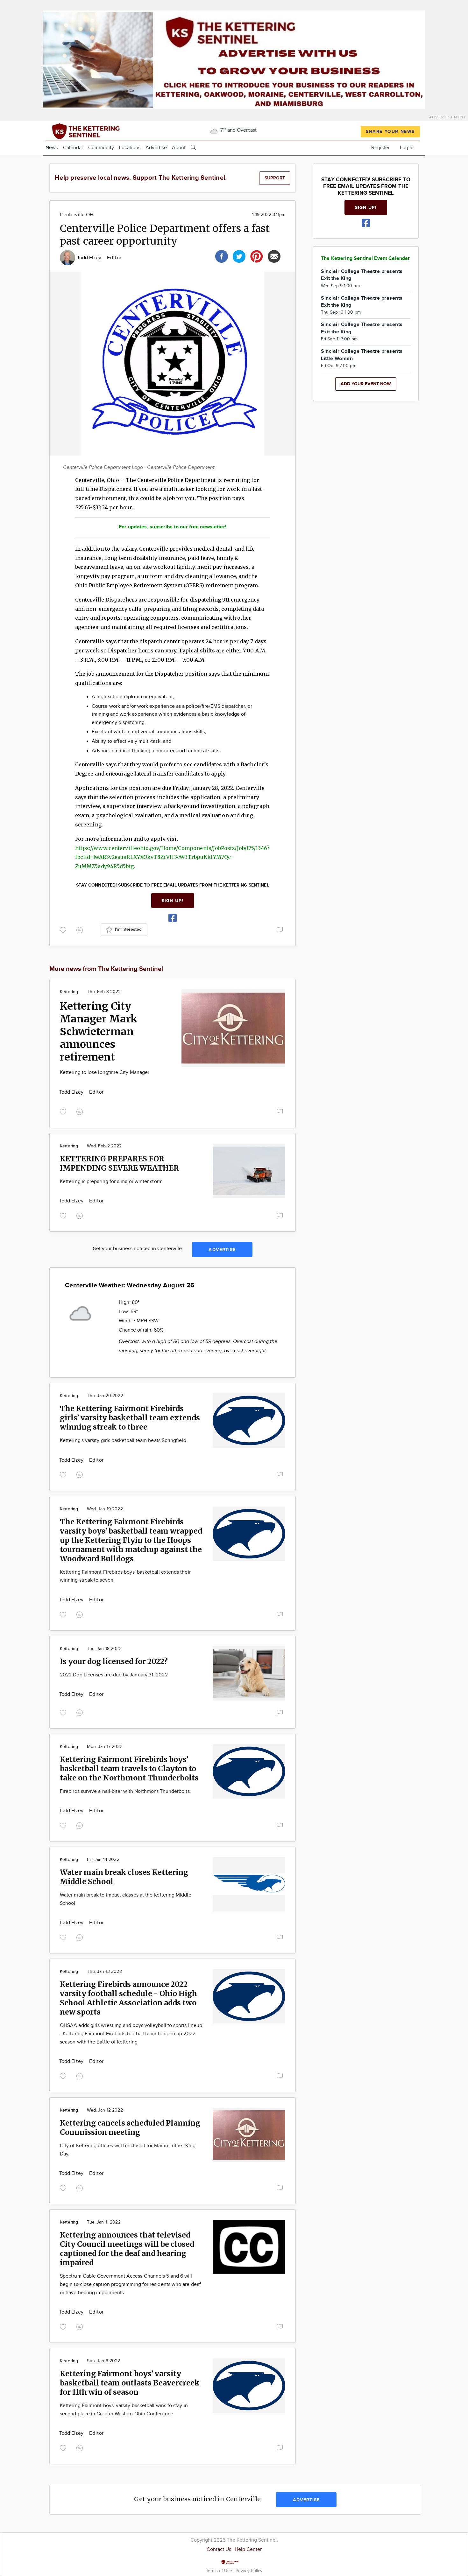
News (52, 148)
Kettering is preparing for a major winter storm (111, 1182)
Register (380, 148)
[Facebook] (222, 256)
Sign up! (173, 901)
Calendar (73, 148)
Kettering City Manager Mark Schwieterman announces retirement (99, 1032)
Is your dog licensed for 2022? (114, 1661)
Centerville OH (77, 215)
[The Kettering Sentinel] (101, 131)
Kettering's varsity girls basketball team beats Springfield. (124, 1441)
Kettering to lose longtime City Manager (105, 1072)
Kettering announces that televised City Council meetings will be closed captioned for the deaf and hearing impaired (127, 2249)
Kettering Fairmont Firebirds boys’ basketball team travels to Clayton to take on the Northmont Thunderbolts (129, 1768)
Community (101, 148)
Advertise (156, 148)
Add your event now (366, 384)
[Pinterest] (257, 256)
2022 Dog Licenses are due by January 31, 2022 (114, 1675)
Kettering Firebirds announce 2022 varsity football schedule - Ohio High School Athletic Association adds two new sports (128, 1998)
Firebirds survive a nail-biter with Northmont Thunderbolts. (125, 1791)
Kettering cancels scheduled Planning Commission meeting (130, 2127)
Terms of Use (220, 2571)
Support (275, 178)
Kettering (69, 992)
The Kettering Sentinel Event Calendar (365, 258)
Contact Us (219, 2549)
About (179, 148)
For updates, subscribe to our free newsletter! (173, 527)
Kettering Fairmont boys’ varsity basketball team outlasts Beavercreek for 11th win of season (130, 2383)
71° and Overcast (238, 130)
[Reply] (81, 929)
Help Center (248, 2549)
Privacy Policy (249, 2571)
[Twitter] (239, 256)
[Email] (274, 256)
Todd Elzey (90, 258)
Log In (407, 148)
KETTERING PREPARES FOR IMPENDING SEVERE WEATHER (119, 1163)
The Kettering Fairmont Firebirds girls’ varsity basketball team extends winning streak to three (130, 1418)
